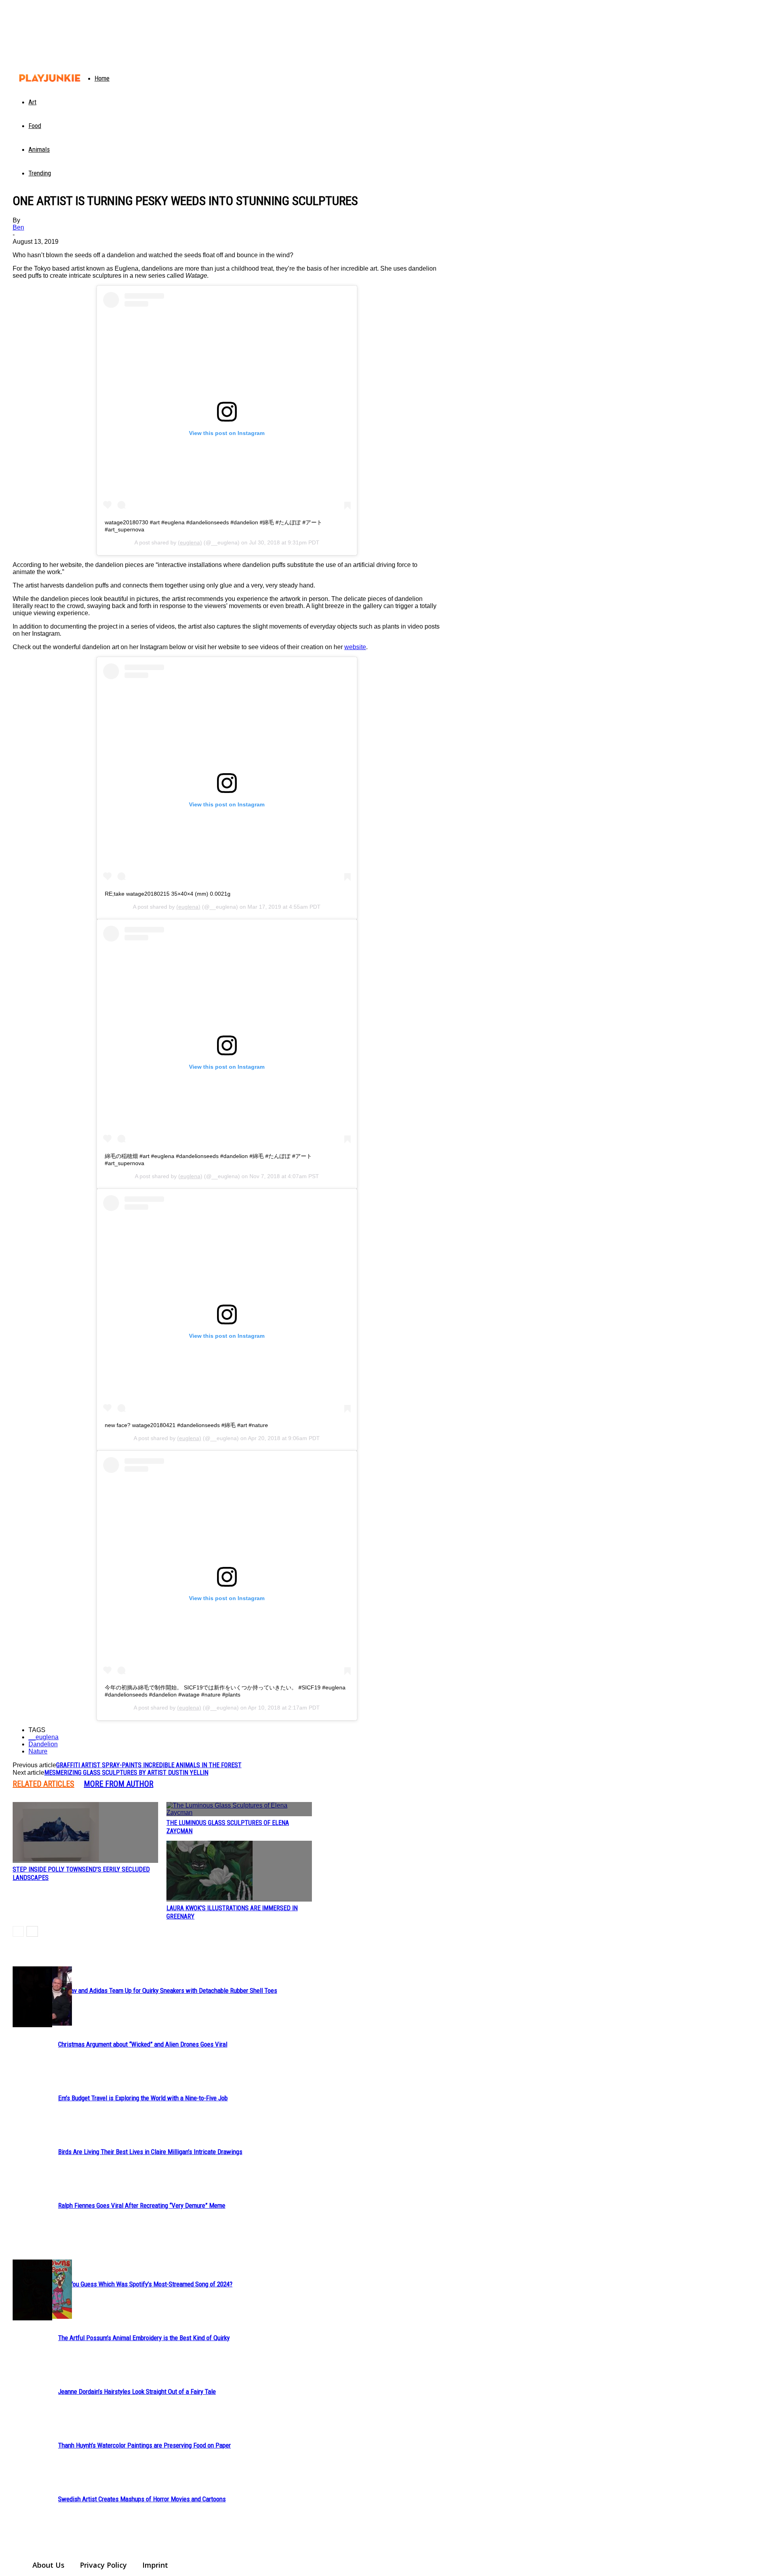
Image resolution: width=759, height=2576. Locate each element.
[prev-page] (18, 1931)
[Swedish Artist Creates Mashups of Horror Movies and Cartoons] (32, 2290)
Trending (40, 173)
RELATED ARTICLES (43, 1784)
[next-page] (32, 1931)
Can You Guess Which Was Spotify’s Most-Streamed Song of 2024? (145, 2284)
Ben (18, 227)
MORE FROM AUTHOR (119, 1784)
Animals (39, 149)
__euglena (43, 1737)
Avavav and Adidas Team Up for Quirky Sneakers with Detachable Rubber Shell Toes (168, 1990)
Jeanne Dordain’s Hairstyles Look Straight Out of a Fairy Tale (137, 2391)
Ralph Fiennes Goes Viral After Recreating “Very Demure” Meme (142, 2205)
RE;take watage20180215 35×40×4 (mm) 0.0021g (168, 894)
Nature (38, 1751)
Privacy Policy (103, 2565)
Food (35, 126)
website (355, 647)
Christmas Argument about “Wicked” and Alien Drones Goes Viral (143, 2044)
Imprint (155, 2565)
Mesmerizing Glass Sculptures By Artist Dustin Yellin (126, 1773)
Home (102, 78)
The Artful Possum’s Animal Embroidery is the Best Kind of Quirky (144, 2338)
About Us (48, 2565)
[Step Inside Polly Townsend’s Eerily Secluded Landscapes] (85, 1832)
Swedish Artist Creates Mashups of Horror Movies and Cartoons (142, 2499)
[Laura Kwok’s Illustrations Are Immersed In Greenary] (239, 1871)
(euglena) (190, 542)
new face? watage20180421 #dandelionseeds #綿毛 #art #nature (186, 1425)
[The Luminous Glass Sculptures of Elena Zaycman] (239, 1809)
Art (32, 102)
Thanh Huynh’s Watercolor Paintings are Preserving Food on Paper (144, 2445)
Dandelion (43, 1744)
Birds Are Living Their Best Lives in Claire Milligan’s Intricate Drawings (150, 2152)
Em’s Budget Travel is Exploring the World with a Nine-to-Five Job (143, 2098)
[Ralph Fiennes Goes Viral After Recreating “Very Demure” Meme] (32, 1997)
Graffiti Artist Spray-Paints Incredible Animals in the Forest (149, 1765)
